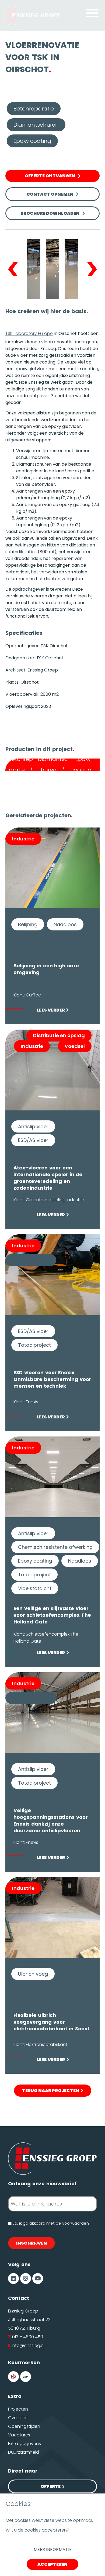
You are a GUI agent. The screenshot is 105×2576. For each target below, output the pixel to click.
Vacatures (19, 2435)
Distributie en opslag (59, 1035)
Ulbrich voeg (33, 1974)
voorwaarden (76, 2223)
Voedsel (75, 1046)
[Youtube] (38, 2279)
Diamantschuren (36, 125)
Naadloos (65, 924)
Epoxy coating (32, 141)
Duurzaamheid (24, 2452)
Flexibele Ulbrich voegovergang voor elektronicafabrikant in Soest (51, 2022)
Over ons (18, 2418)
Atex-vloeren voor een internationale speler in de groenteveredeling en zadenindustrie (48, 1178)
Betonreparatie (34, 109)
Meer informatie (53, 2549)
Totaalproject (34, 1345)
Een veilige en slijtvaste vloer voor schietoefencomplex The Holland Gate (52, 1615)
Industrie (23, 839)
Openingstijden (24, 2426)
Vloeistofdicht (35, 1588)
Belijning (28, 924)
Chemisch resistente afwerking (55, 1547)
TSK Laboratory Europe (29, 333)
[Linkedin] (13, 2279)
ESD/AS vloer (33, 1140)
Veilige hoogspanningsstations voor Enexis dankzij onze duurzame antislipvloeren (51, 1820)
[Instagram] (26, 2279)
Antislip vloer (33, 1126)
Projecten (18, 2409)
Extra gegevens (24, 2444)
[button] (92, 13)
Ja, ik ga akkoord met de (51, 2223)
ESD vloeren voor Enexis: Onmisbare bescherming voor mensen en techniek (52, 1379)
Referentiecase (31, 1260)
